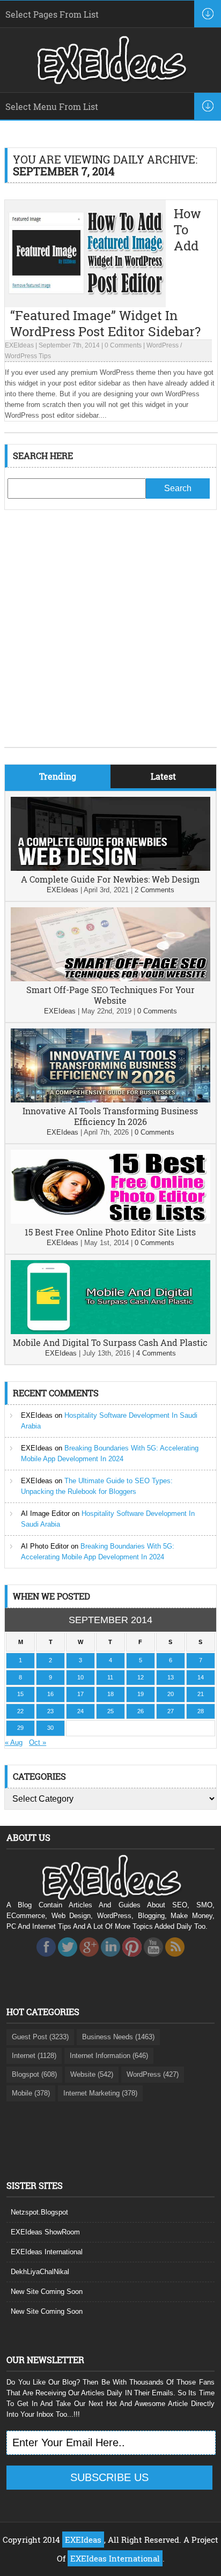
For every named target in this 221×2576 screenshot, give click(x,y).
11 (110, 1677)
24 (80, 1711)
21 (201, 1694)
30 (50, 1728)
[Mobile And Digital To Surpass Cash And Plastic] (110, 1332)
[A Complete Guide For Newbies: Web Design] (110, 868)
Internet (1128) (34, 2056)
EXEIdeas (19, 345)
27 (171, 1711)
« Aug (14, 1742)
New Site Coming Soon (47, 2292)
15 (20, 1694)
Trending (58, 776)
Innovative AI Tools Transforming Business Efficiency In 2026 (110, 1116)
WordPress (163, 345)
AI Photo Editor (45, 1546)
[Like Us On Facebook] (46, 1960)
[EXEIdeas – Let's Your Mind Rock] (110, 82)
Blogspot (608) (34, 2074)
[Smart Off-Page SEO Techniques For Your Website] (110, 979)
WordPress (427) (153, 2074)
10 (80, 1677)
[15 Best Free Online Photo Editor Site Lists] (110, 1221)
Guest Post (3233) (40, 2037)
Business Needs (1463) (118, 2037)
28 (201, 1711)
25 (110, 1711)
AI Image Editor (45, 1513)
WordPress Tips (28, 356)
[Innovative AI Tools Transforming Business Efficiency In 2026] (110, 1100)
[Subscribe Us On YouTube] (153, 1960)
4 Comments (156, 1353)
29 (20, 1728)
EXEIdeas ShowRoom (45, 2232)
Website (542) (92, 2074)
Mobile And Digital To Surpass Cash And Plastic (110, 1342)
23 (50, 1711)
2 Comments (154, 890)
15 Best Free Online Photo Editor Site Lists (110, 1232)
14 (201, 1677)
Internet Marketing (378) (100, 2093)
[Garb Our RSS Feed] (175, 1960)
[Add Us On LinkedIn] (110, 1960)
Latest (163, 776)
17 (80, 1694)
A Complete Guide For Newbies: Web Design (110, 879)
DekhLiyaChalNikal (40, 2272)
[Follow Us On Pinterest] (132, 1960)
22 (20, 1711)
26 (141, 1711)
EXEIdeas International (47, 2252)
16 (50, 1694)
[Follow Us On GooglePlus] (89, 1960)
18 (110, 1694)
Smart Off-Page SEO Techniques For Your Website (110, 995)
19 (141, 1694)
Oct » (38, 1742)
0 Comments (123, 345)
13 (171, 1677)
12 (141, 1677)
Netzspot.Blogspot (39, 2212)
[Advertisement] (110, 636)
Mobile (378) (31, 2093)
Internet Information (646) (109, 2056)
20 (171, 1694)
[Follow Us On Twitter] (68, 1960)
